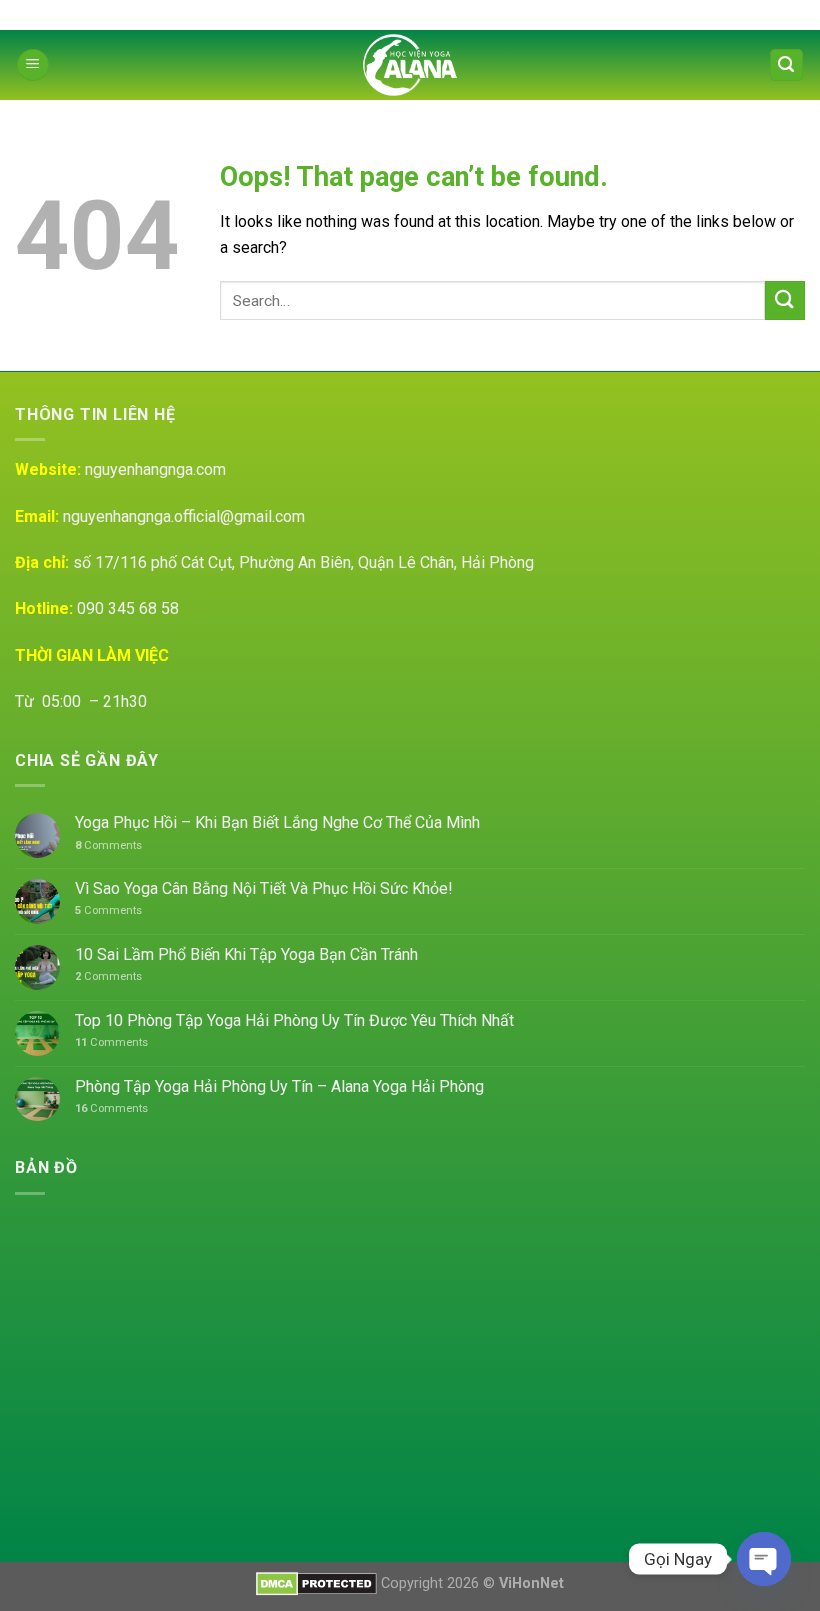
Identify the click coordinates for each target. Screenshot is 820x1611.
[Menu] (33, 65)
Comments (108, 845)
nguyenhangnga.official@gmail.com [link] (184, 516)
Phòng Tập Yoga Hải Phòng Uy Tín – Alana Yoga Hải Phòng (279, 1086)
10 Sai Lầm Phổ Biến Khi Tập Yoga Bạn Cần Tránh (246, 954)
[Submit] (785, 300)
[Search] (787, 65)
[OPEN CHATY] (764, 1559)
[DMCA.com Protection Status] (316, 1583)
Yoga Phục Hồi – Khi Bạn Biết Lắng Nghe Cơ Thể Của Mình (277, 822)
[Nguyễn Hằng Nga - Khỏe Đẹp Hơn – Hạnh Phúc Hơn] (410, 65)
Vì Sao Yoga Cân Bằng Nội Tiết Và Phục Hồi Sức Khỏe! (264, 888)
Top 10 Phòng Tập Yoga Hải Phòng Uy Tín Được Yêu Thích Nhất (294, 1020)
